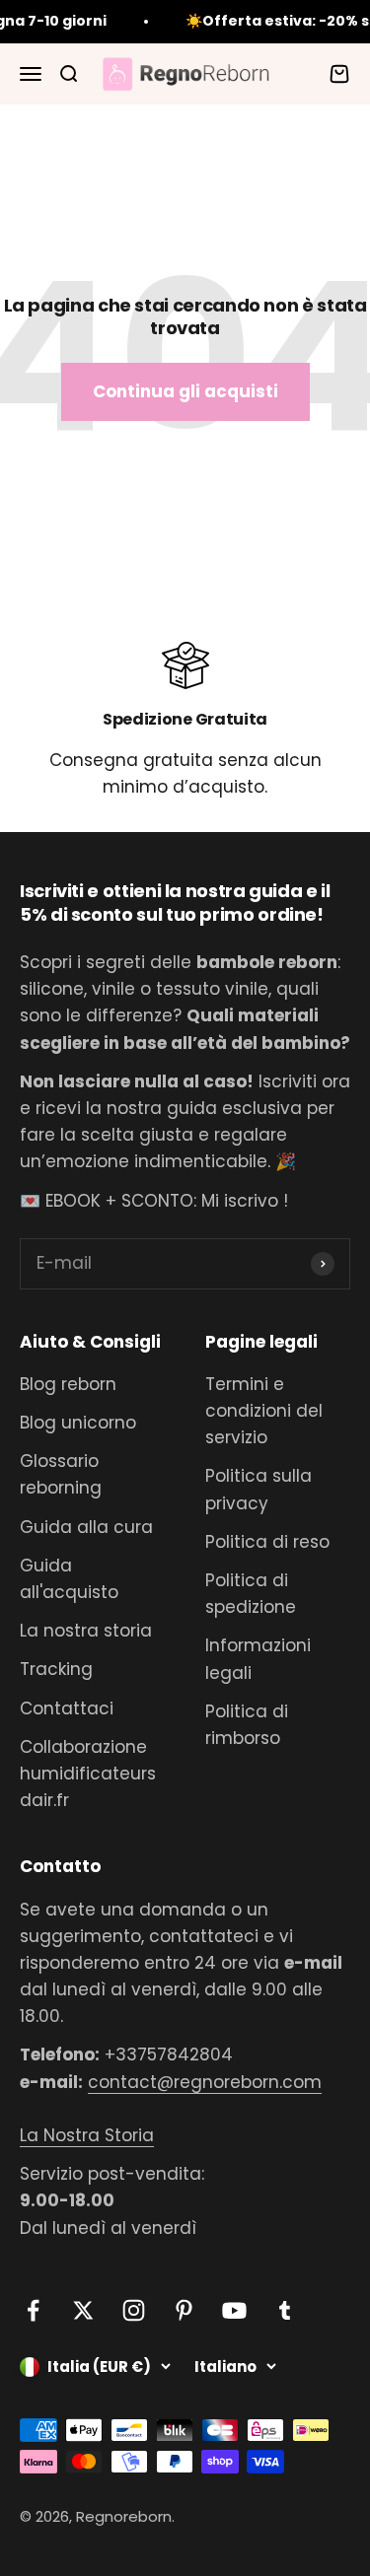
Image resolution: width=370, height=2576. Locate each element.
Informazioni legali (258, 1659)
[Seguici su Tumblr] (285, 2310)
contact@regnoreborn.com (205, 2082)
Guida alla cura (86, 1527)
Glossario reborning (61, 1474)
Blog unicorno (78, 1423)
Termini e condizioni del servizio (264, 1411)
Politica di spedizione (251, 1594)
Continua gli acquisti (185, 391)
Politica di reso (267, 1542)
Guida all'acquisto (69, 1579)
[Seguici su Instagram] (134, 2310)
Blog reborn (68, 1384)
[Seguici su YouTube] (234, 2310)
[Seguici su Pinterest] (184, 2310)
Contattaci (67, 1708)
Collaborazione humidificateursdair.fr (88, 1774)
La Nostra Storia (87, 2135)
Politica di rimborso (247, 1725)
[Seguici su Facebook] (33, 2310)
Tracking (56, 1669)
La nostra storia (86, 1631)
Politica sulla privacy (259, 1489)
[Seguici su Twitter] (83, 2310)
